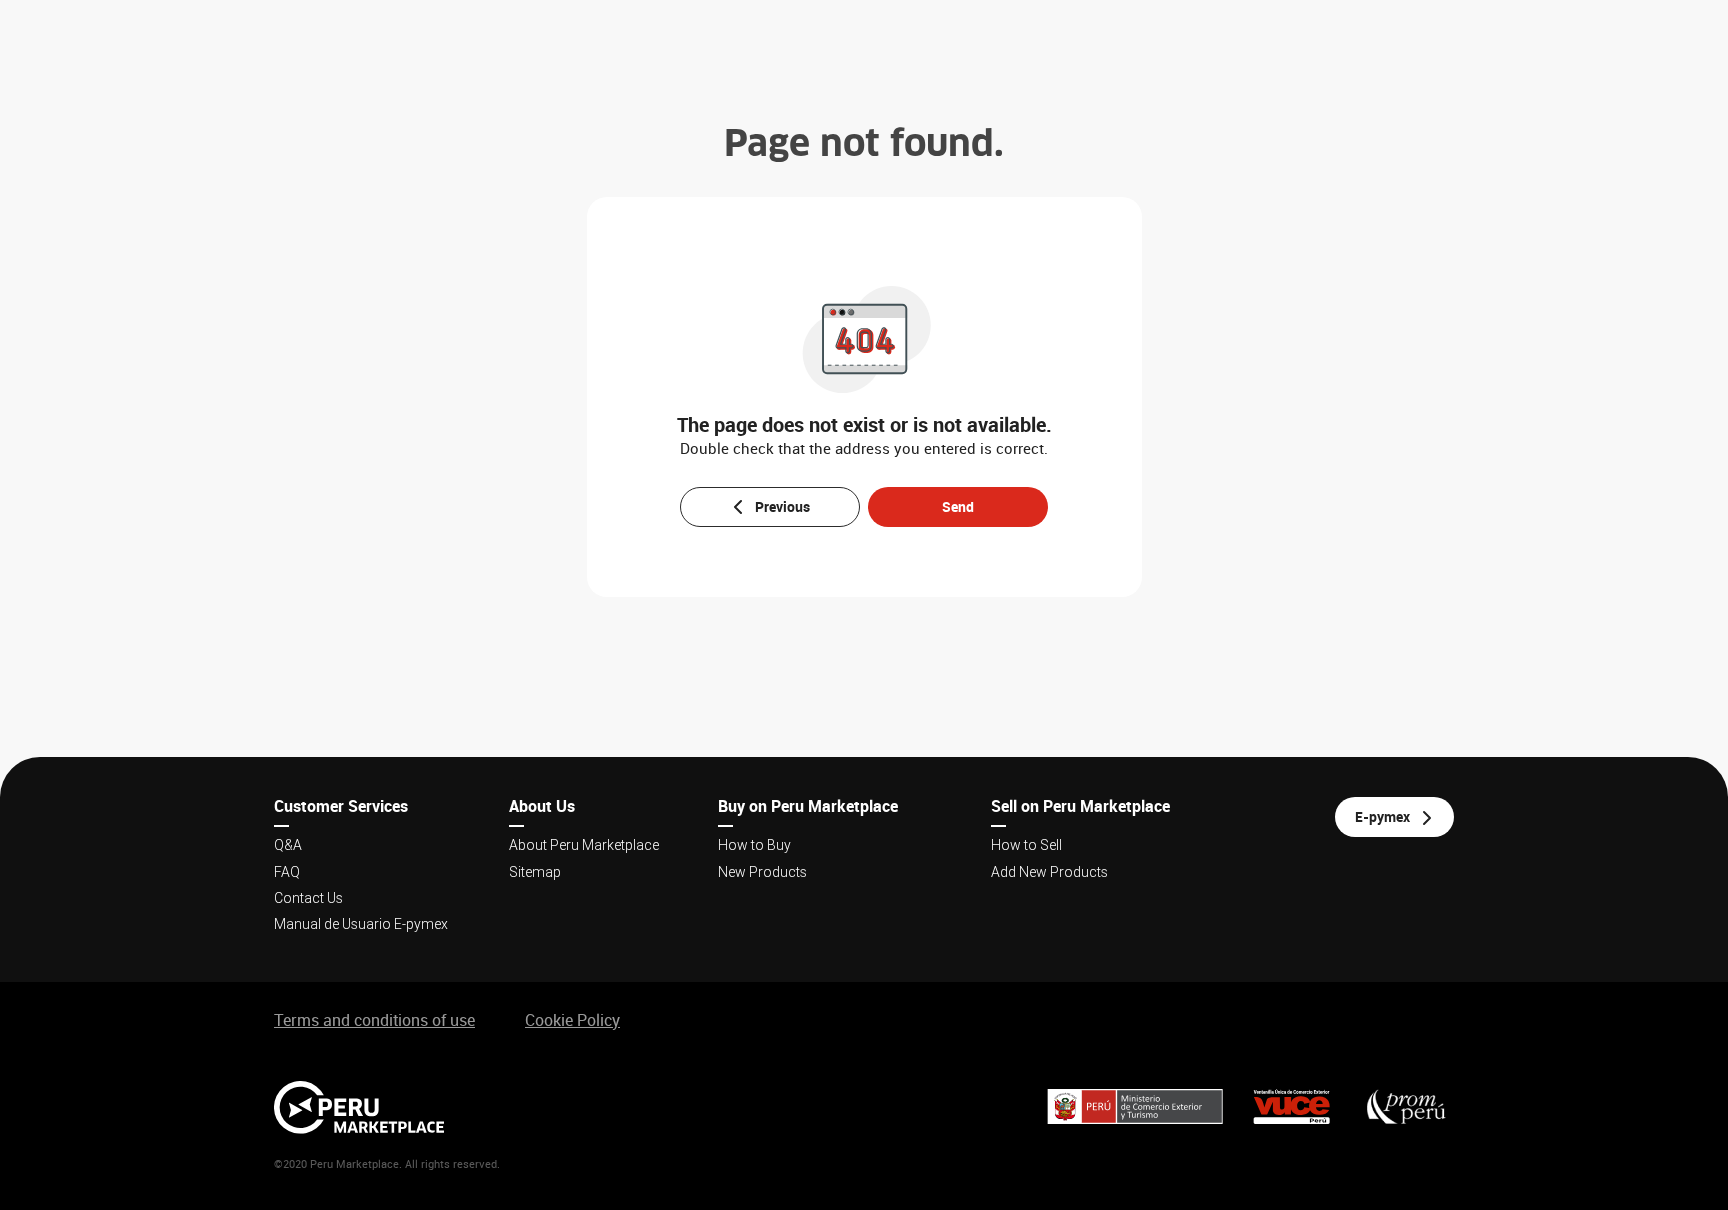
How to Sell (1026, 845)
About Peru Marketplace (584, 845)
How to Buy (754, 845)
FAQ (287, 872)
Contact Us (308, 898)
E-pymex (1382, 816)
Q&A (288, 845)
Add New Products (1049, 872)
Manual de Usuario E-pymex (361, 924)
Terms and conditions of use (374, 1020)
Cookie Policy (572, 1020)
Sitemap (535, 872)
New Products (762, 872)
